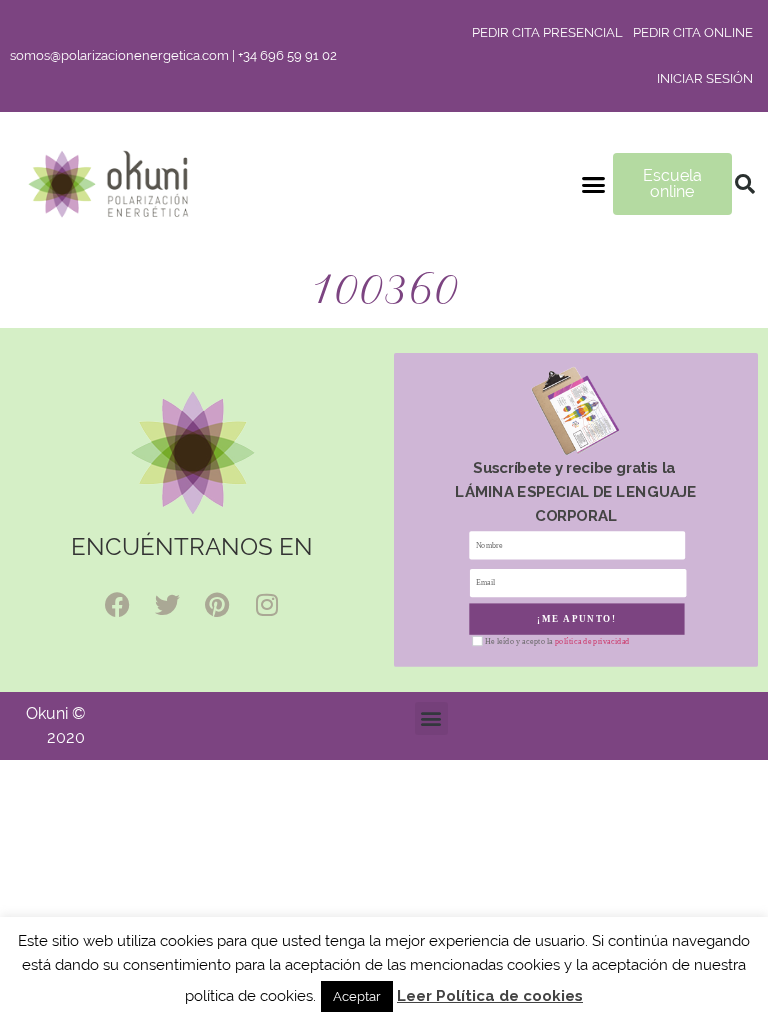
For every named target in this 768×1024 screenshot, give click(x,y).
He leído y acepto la (557, 641)
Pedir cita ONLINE (693, 32)
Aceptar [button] (357, 996)
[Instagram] (267, 604)
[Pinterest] (217, 604)
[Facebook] (117, 604)
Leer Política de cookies (490, 996)
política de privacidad (592, 641)
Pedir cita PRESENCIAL (547, 32)
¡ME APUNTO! (577, 618)
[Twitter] (167, 604)
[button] (594, 184)
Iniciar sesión (705, 78)
